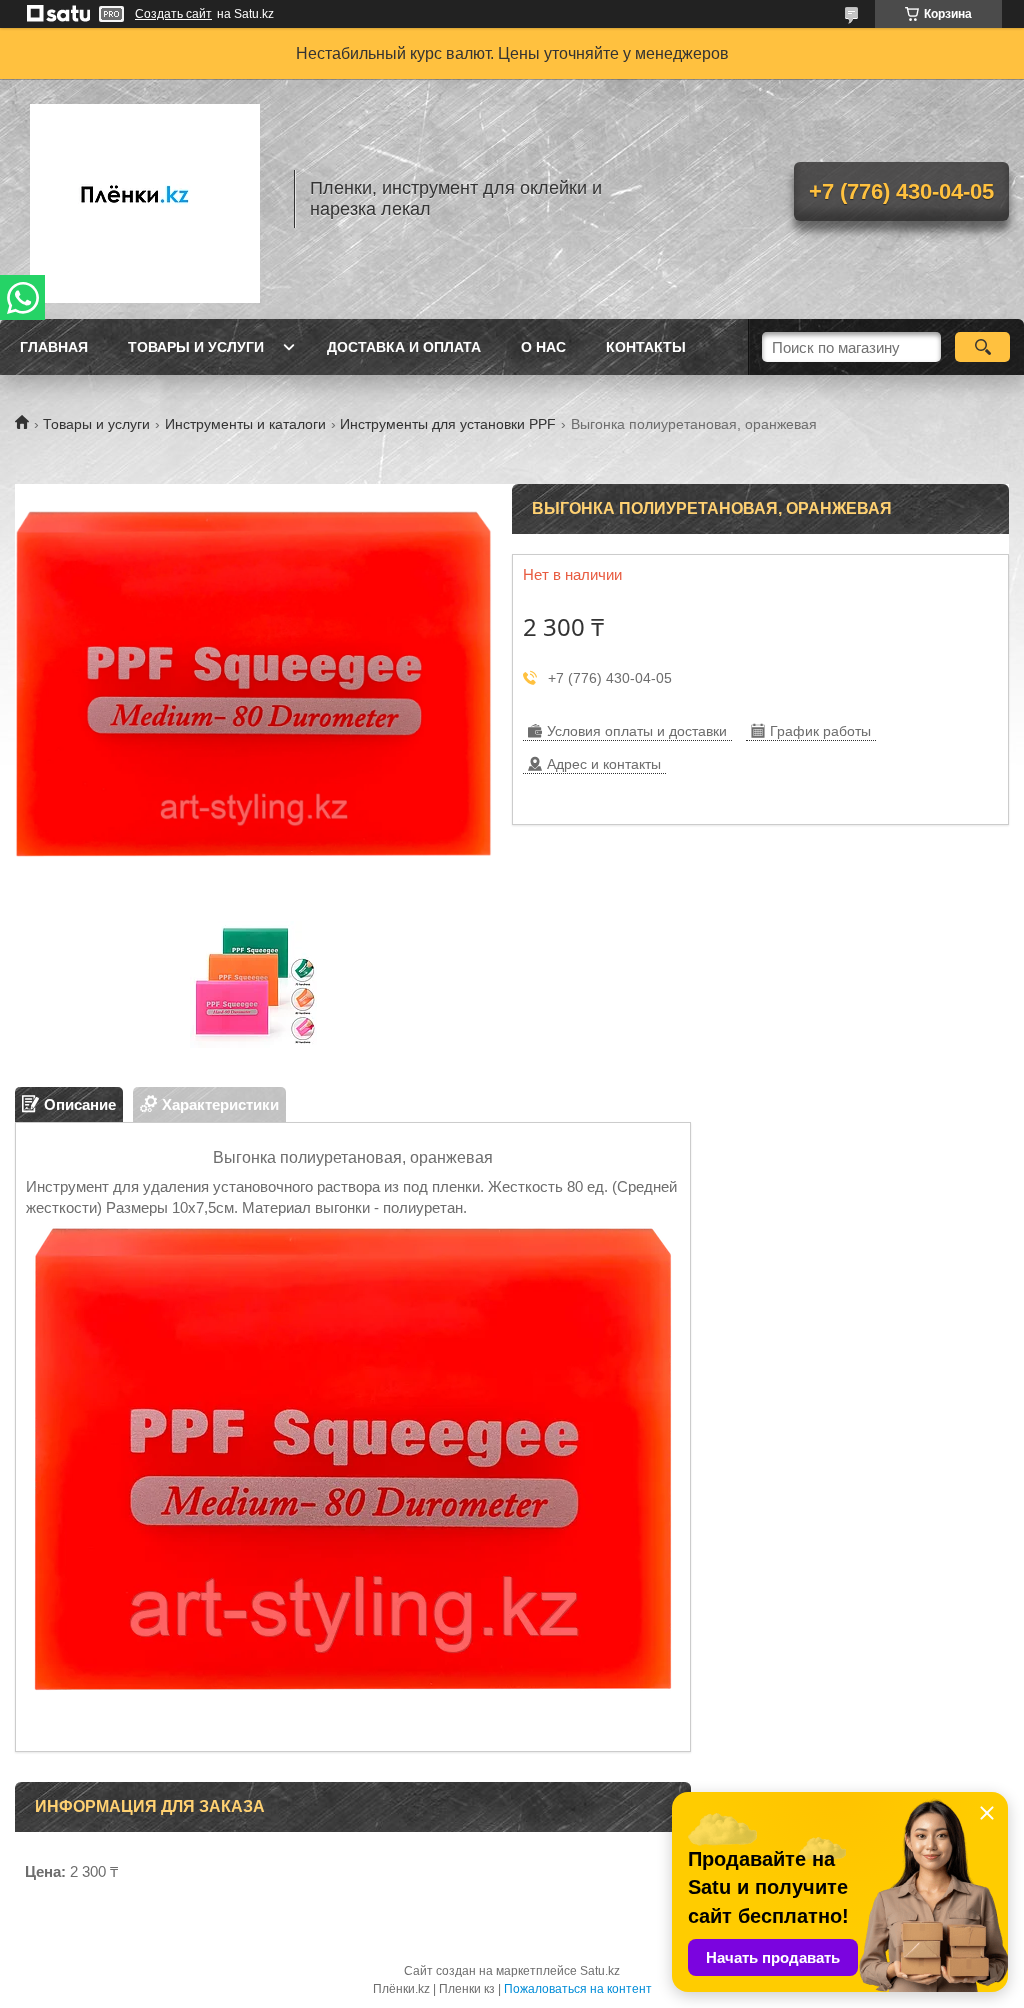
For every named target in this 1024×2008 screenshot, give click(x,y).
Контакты (646, 347)
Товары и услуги (196, 347)
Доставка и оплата (404, 347)
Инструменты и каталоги (245, 424)
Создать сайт (173, 14)
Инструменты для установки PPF (448, 424)
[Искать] (982, 347)
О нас (543, 347)
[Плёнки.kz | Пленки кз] (145, 199)
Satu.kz (600, 1971)
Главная (54, 347)
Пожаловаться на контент (578, 1989)
